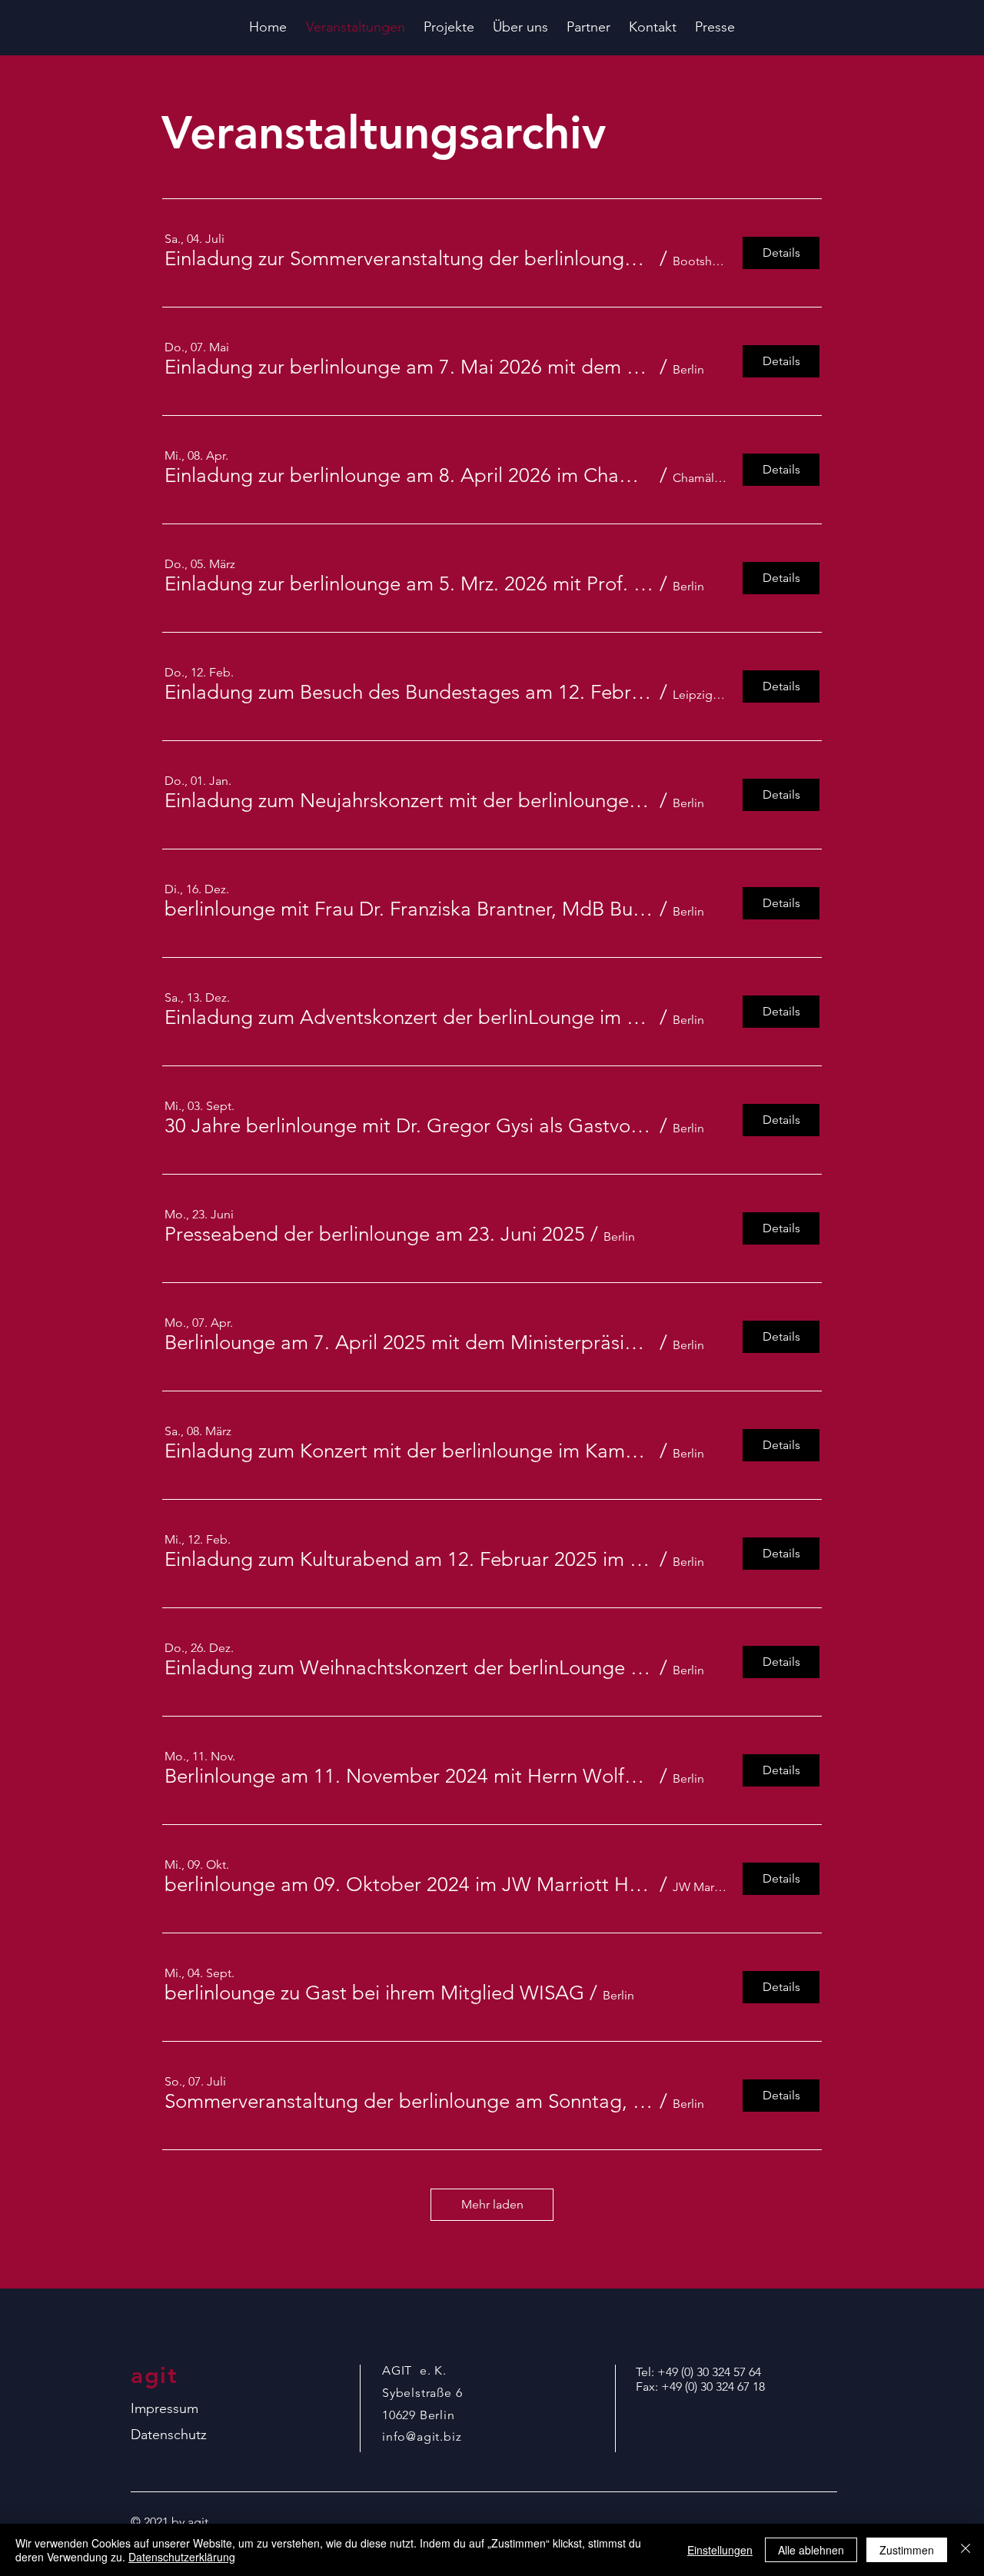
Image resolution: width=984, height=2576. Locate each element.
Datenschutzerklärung (182, 2557)
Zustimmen (907, 2550)
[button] (409, 259)
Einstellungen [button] (720, 2550)
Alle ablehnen (811, 2550)
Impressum (165, 2408)
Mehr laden (492, 2204)
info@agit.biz (422, 2436)
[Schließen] (966, 2550)
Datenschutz (169, 2435)
